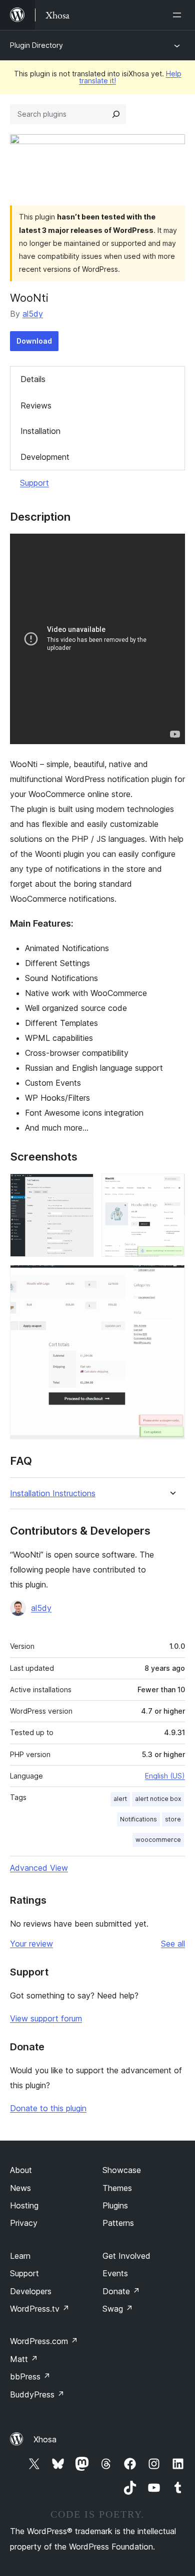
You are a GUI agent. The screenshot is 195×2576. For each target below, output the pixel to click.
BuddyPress (37, 2394)
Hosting (24, 2205)
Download (34, 341)
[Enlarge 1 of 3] (80, 1187)
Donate (121, 2291)
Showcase (122, 2170)
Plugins (115, 2205)
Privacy (24, 2223)
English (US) (165, 1776)
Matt (24, 2359)
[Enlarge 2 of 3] (171, 1187)
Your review (31, 1944)
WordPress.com (44, 2341)
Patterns (118, 2223)
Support (34, 483)
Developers (31, 2291)
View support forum (46, 2018)
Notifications (138, 1819)
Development (45, 457)
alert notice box (158, 1799)
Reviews (36, 405)
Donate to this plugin (48, 2108)
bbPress (30, 2377)
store (173, 1819)
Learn (20, 2256)
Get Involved (126, 2256)
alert (120, 1799)
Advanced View (39, 1868)
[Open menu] (179, 15)
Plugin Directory (36, 45)
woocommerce (158, 1840)
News (20, 2188)
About (21, 2170)
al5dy (33, 314)
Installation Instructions (53, 1493)
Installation (40, 431)
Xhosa (45, 2439)
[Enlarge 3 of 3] (171, 1278)
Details (33, 379)
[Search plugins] (116, 114)
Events (115, 2273)
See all (173, 1944)
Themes (117, 2188)
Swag (118, 2309)
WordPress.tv (40, 2309)
